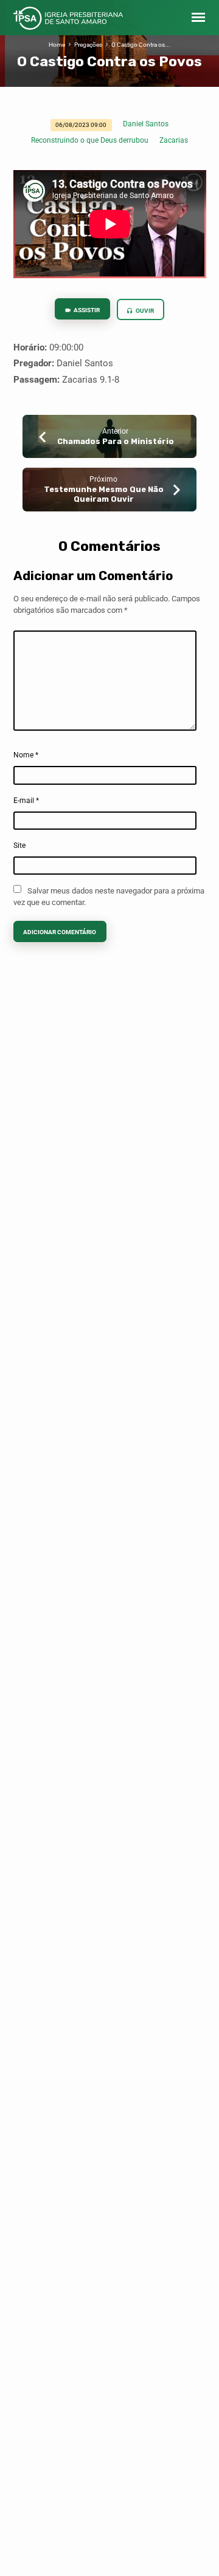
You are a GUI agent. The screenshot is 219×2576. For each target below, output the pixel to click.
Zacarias (174, 140)
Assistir (86, 310)
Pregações (88, 45)
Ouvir (144, 311)
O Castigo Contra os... (141, 45)
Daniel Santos (146, 124)
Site (19, 846)
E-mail (26, 801)
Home (57, 45)
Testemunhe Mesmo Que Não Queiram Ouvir (104, 494)
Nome (26, 755)
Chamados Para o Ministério (116, 441)
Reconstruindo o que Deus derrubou (90, 140)
